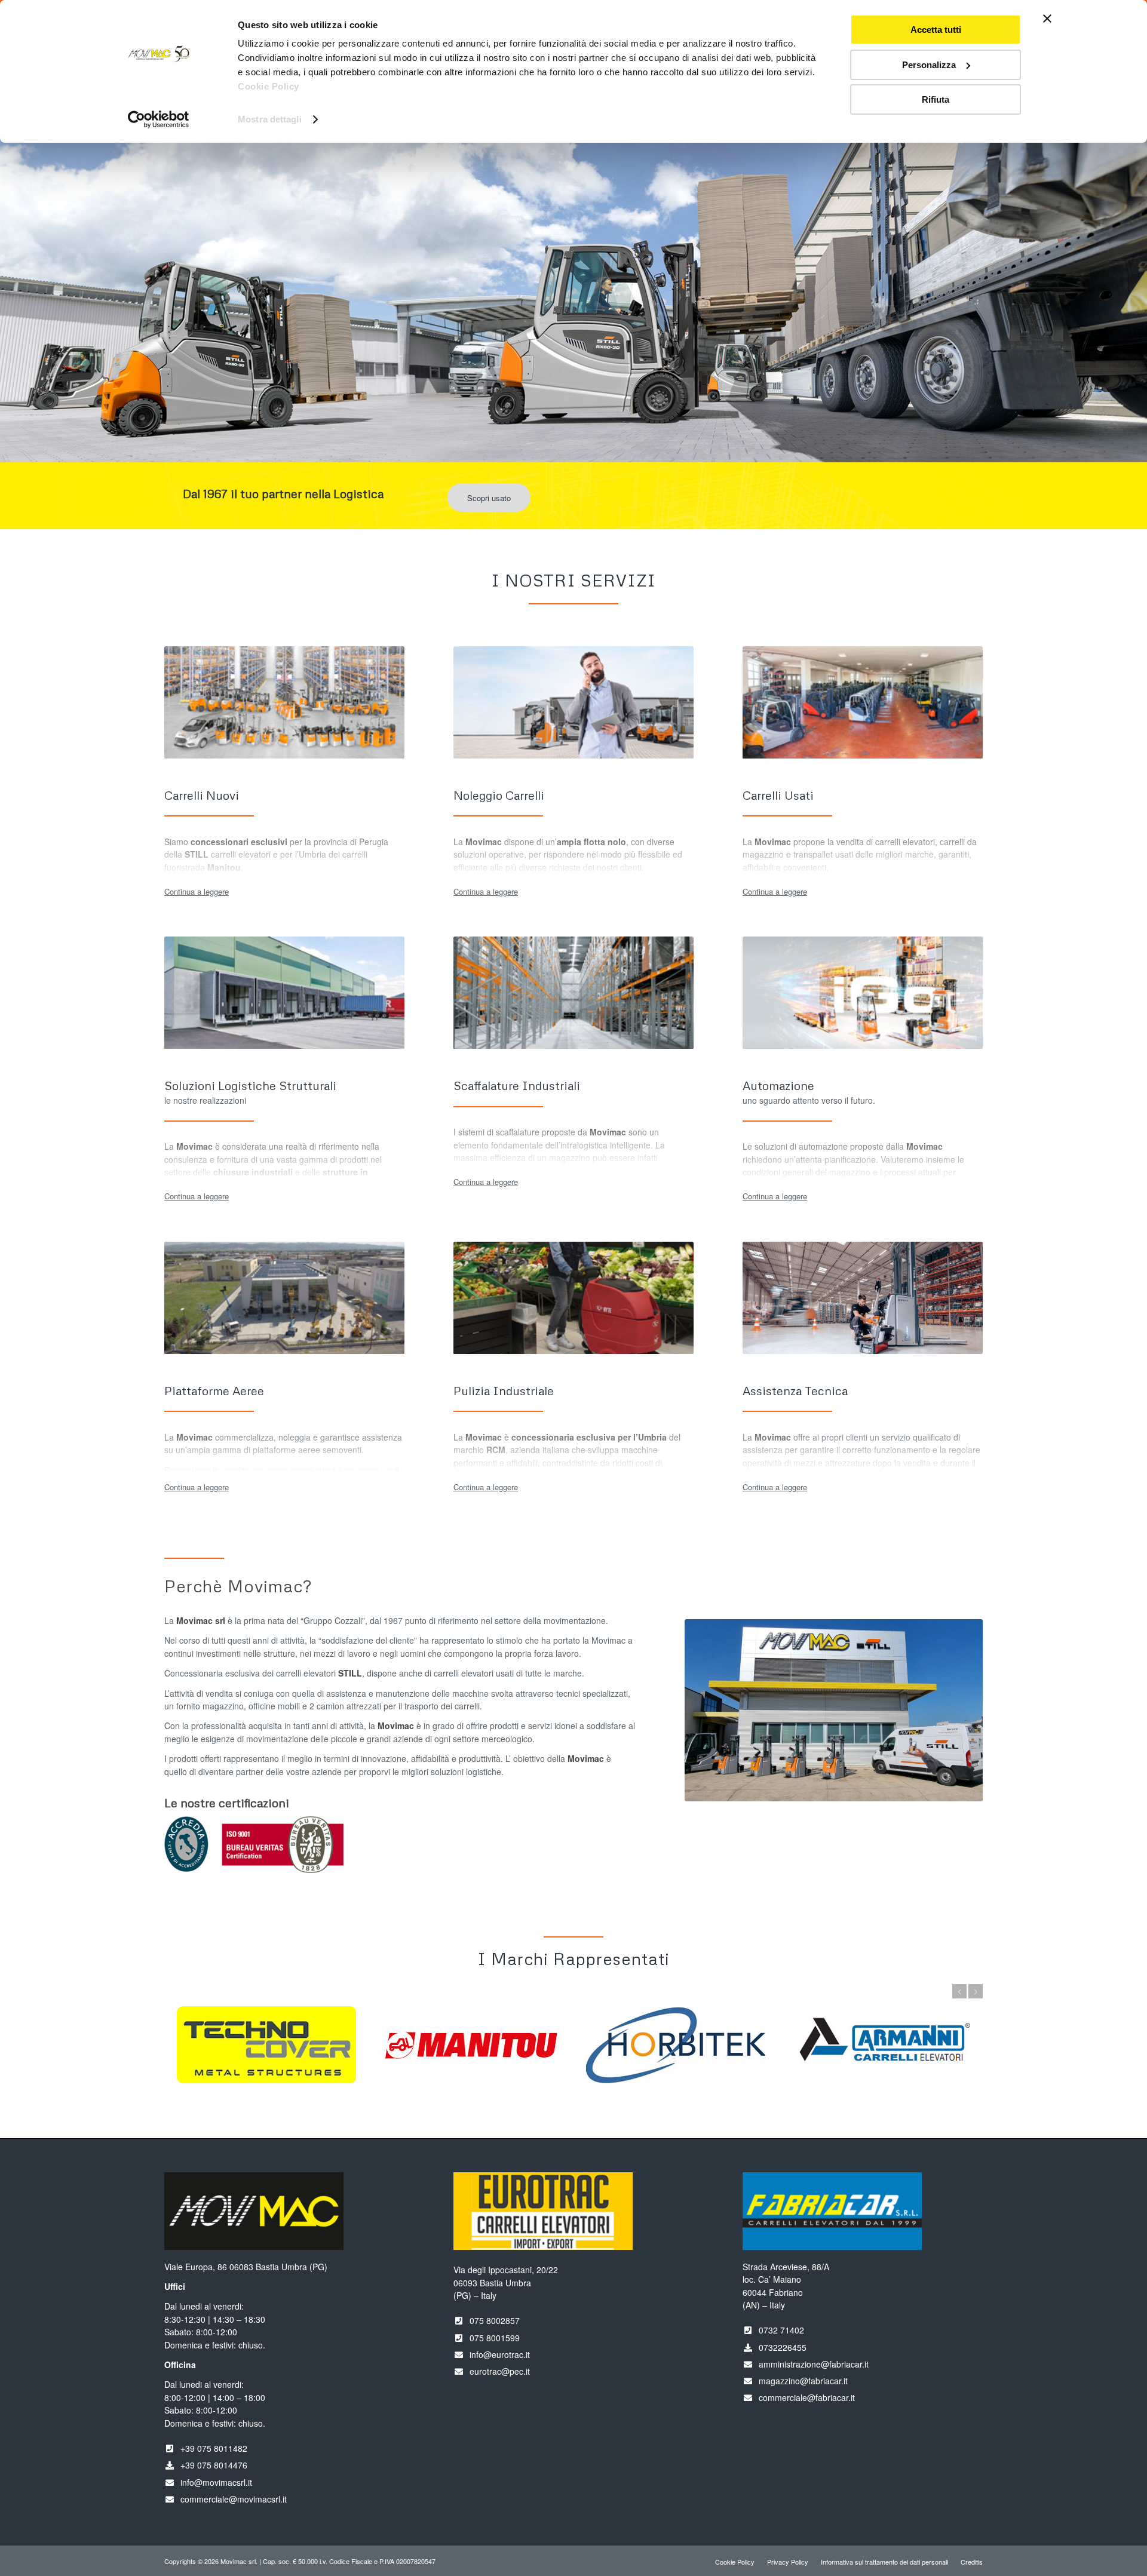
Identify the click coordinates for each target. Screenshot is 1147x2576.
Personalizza (929, 65)
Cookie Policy (269, 86)
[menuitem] (735, 2562)
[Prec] (10, 262)
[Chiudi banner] (1047, 19)
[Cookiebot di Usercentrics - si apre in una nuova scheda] (159, 119)
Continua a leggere (197, 891)
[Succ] (1137, 262)
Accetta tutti (936, 30)
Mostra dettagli (270, 119)
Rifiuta (936, 99)
